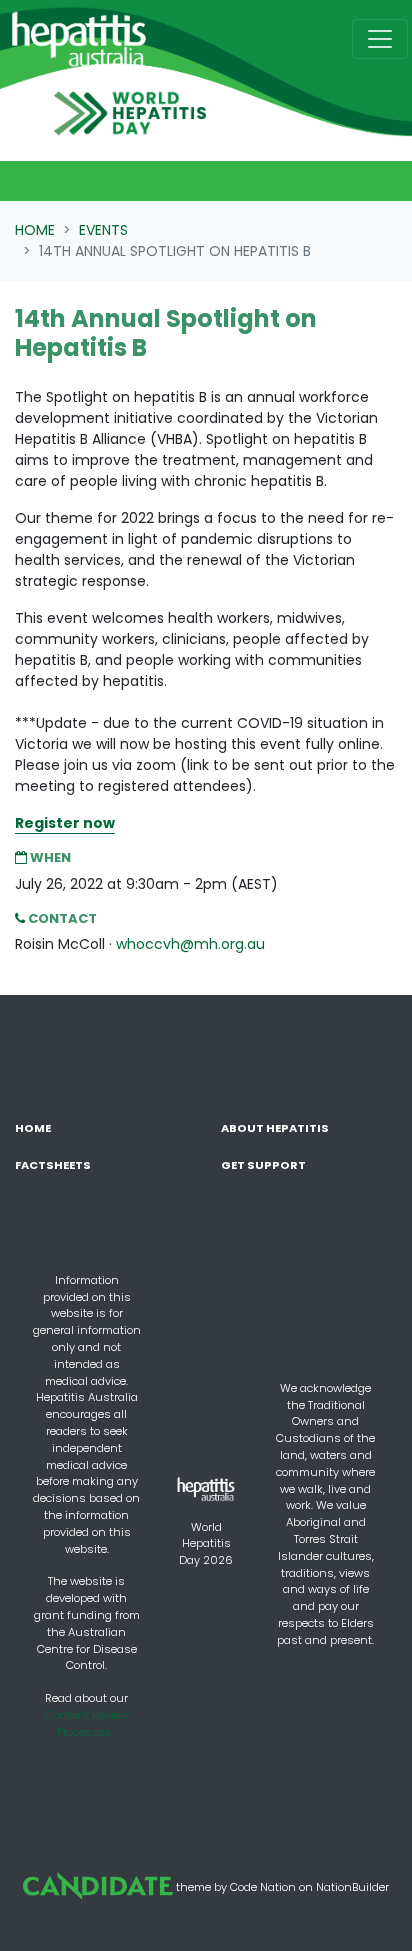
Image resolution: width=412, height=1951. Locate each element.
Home (35, 230)
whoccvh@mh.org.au (190, 944)
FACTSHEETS (53, 1165)
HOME (33, 1128)
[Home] (79, 39)
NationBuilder (352, 1886)
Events (103, 230)
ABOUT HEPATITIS (275, 1128)
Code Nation (263, 1886)
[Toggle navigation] (380, 39)
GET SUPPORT (263, 1165)
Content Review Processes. (87, 1723)
